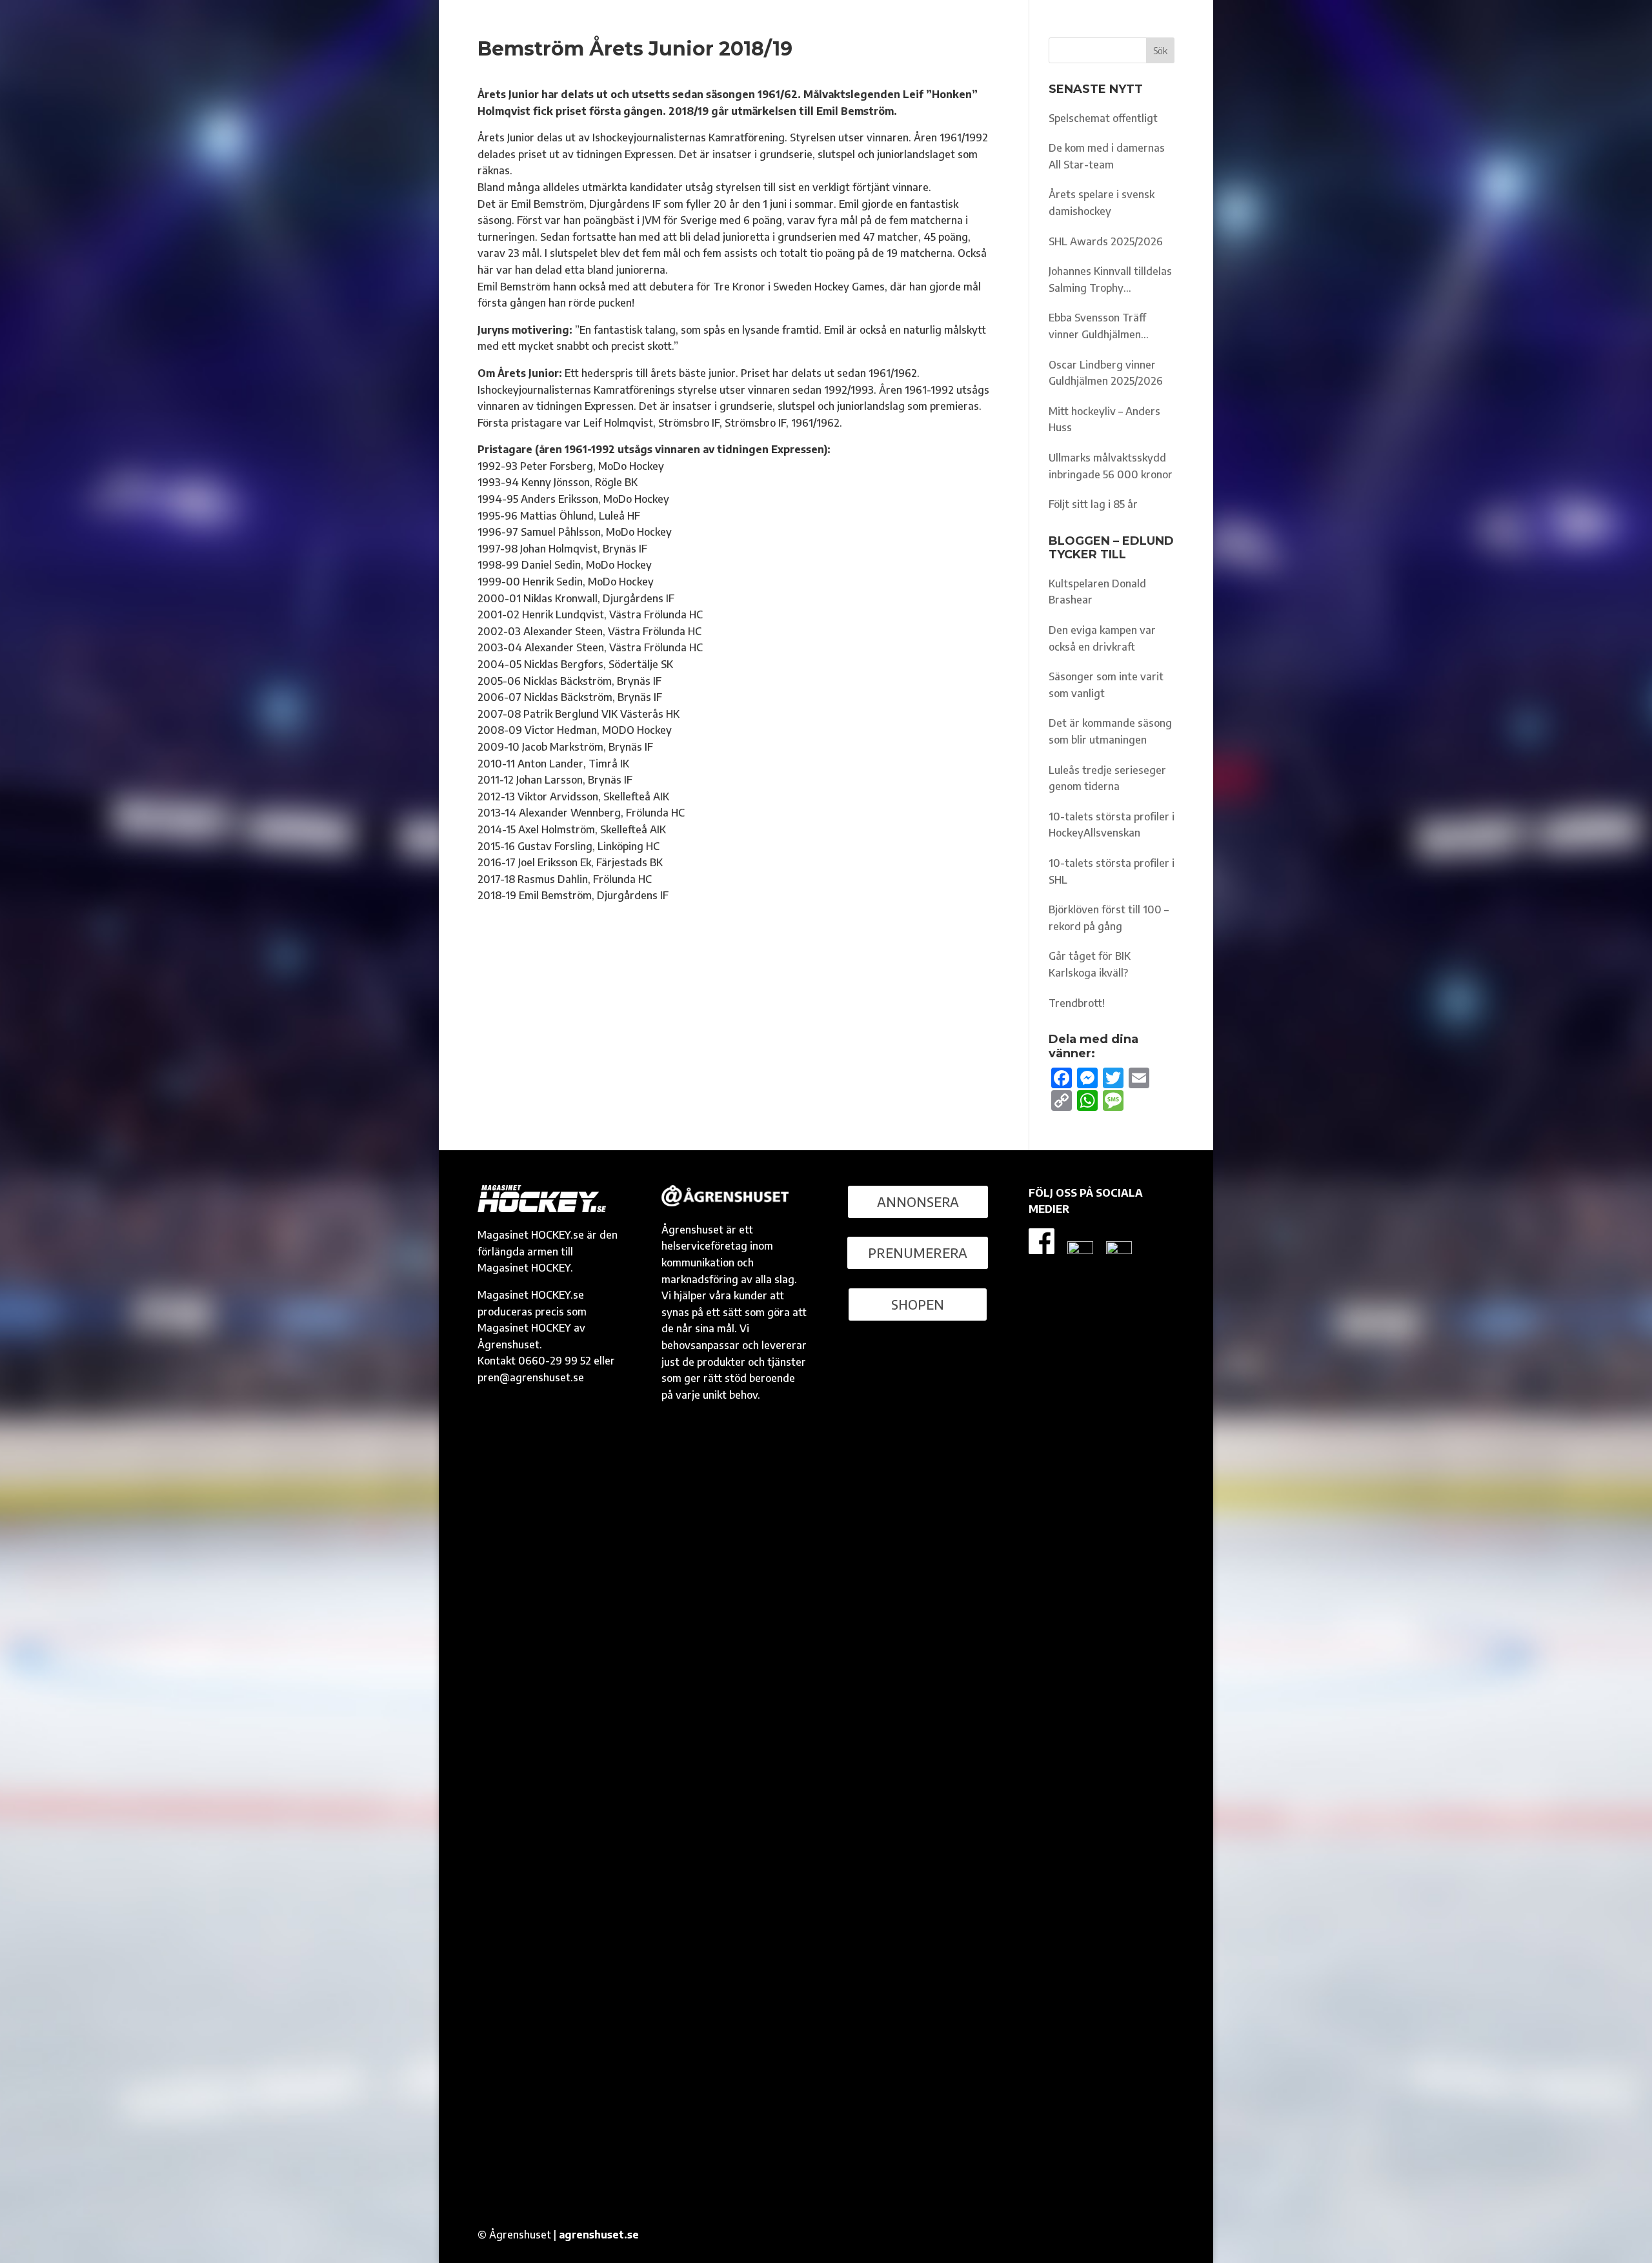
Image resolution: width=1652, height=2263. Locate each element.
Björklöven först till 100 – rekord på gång (1109, 918)
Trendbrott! (1077, 1003)
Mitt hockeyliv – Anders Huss (1104, 420)
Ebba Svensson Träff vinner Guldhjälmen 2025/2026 (1097, 327)
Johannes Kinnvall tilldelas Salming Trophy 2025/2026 (1110, 280)
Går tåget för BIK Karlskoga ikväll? (1090, 964)
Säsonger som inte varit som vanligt (1106, 685)
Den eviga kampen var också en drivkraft (1102, 638)
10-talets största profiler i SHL (1112, 871)
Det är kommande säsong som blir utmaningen (1110, 731)
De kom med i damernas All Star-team (1107, 156)
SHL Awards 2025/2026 (1106, 241)
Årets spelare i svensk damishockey (1102, 203)
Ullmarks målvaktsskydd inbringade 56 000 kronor (1111, 466)
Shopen (918, 1304)
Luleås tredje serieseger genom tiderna (1107, 778)
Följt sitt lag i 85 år (1093, 504)
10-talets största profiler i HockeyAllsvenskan (1112, 825)
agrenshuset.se (599, 2235)
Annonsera (918, 1202)
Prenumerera (918, 1253)
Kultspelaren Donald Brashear (1097, 592)
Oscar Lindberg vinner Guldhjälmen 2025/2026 (1106, 373)
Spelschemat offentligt (1103, 118)
